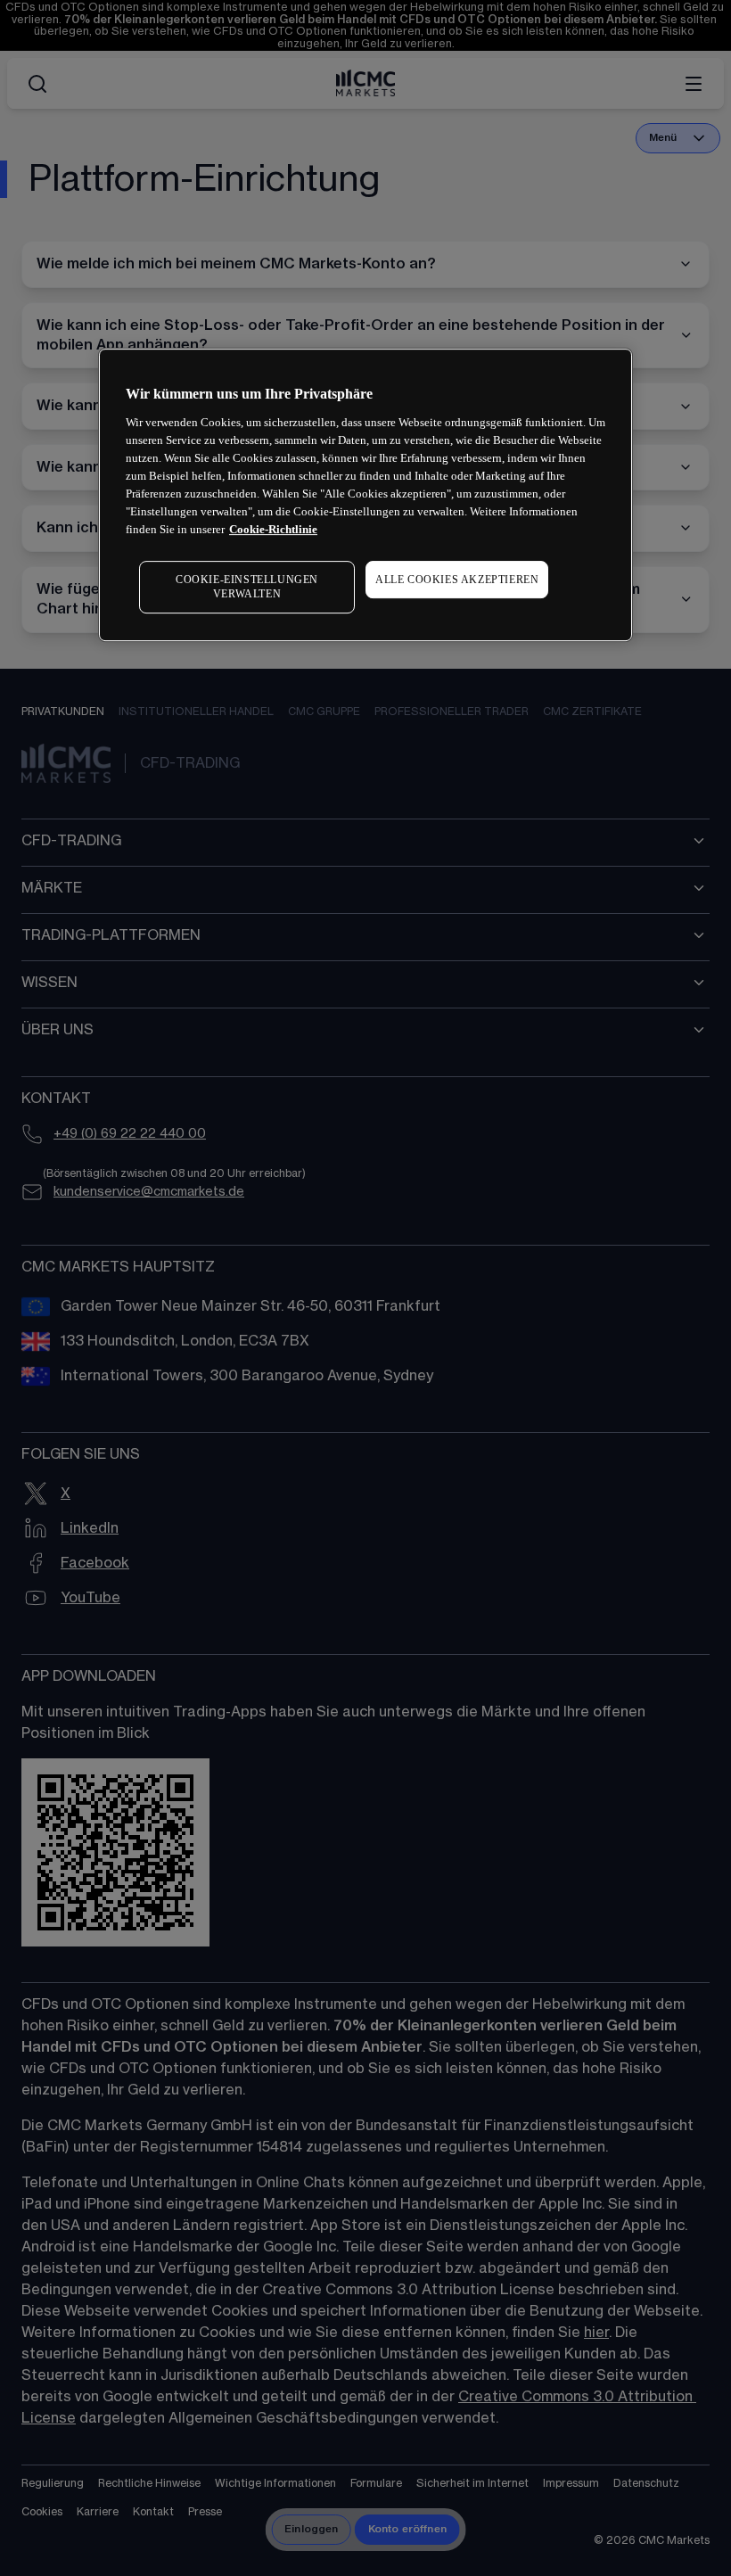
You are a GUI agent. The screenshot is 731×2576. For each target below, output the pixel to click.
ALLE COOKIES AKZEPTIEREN (457, 580)
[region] (365, 495)
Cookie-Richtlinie (273, 529)
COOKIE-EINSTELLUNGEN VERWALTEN (247, 587)
